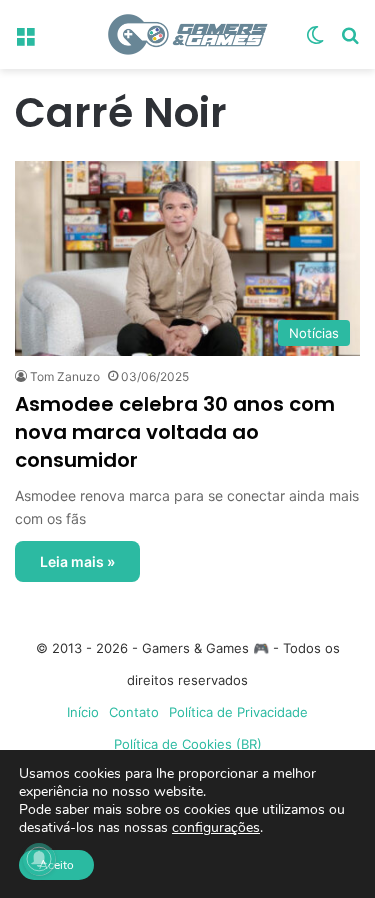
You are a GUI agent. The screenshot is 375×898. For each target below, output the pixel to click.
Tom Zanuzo (65, 376)
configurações (216, 828)
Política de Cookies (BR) (188, 744)
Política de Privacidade (238, 712)
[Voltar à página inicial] (188, 34)
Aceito (56, 865)
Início (83, 712)
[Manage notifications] (39, 859)
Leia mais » (77, 561)
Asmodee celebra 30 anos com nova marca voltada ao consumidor (175, 432)
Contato (134, 712)
